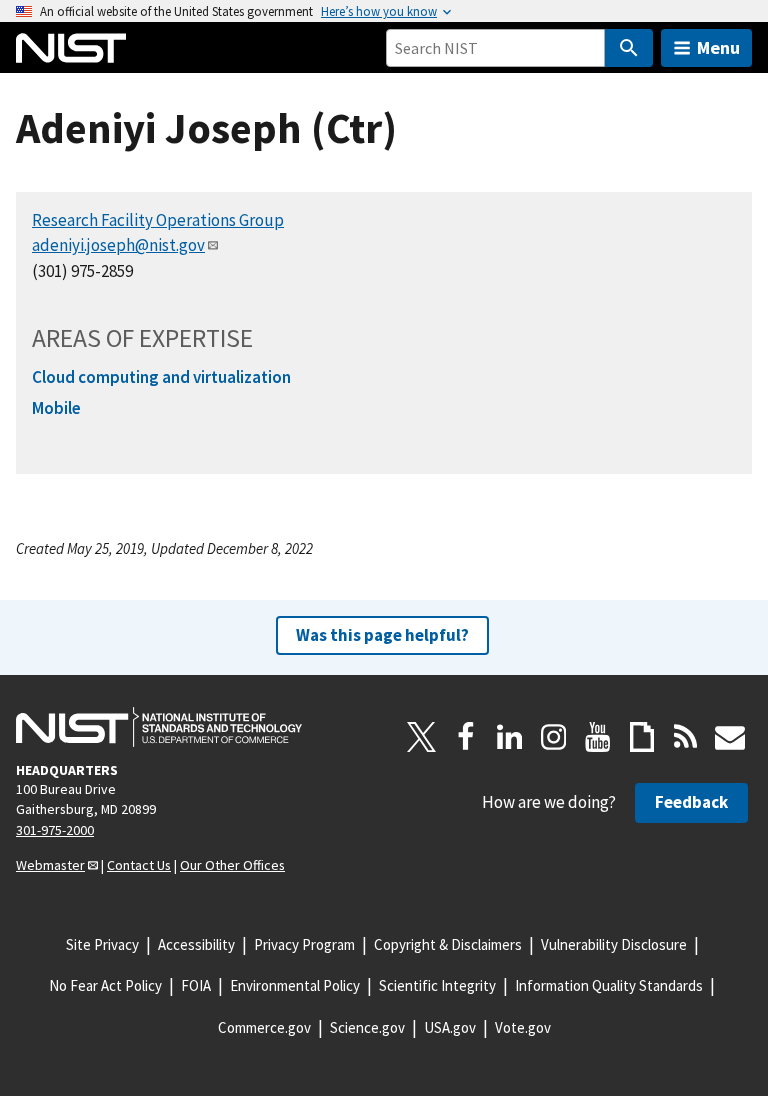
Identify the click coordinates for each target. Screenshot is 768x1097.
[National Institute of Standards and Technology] (159, 727)
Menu (718, 47)
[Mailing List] (730, 737)
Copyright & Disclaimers (448, 944)
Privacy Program (304, 944)
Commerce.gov (264, 1027)
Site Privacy (102, 944)
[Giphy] (642, 737)
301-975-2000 (55, 830)
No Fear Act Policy (105, 985)
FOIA (196, 985)
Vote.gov (523, 1027)
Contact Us (139, 865)
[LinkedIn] (510, 737)
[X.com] (422, 737)
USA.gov (450, 1027)
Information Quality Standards (609, 985)
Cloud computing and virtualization (161, 377)
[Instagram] (554, 737)
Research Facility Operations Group (158, 220)
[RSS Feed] (686, 737)
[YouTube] (598, 737)
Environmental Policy (295, 985)
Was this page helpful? (382, 635)
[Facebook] (466, 737)
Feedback (691, 802)
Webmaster (50, 865)
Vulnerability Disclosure (614, 944)
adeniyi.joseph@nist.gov (118, 245)
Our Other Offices (232, 865)
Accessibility (196, 944)
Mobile (56, 408)
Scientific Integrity (437, 985)
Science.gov (367, 1027)
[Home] (71, 48)
